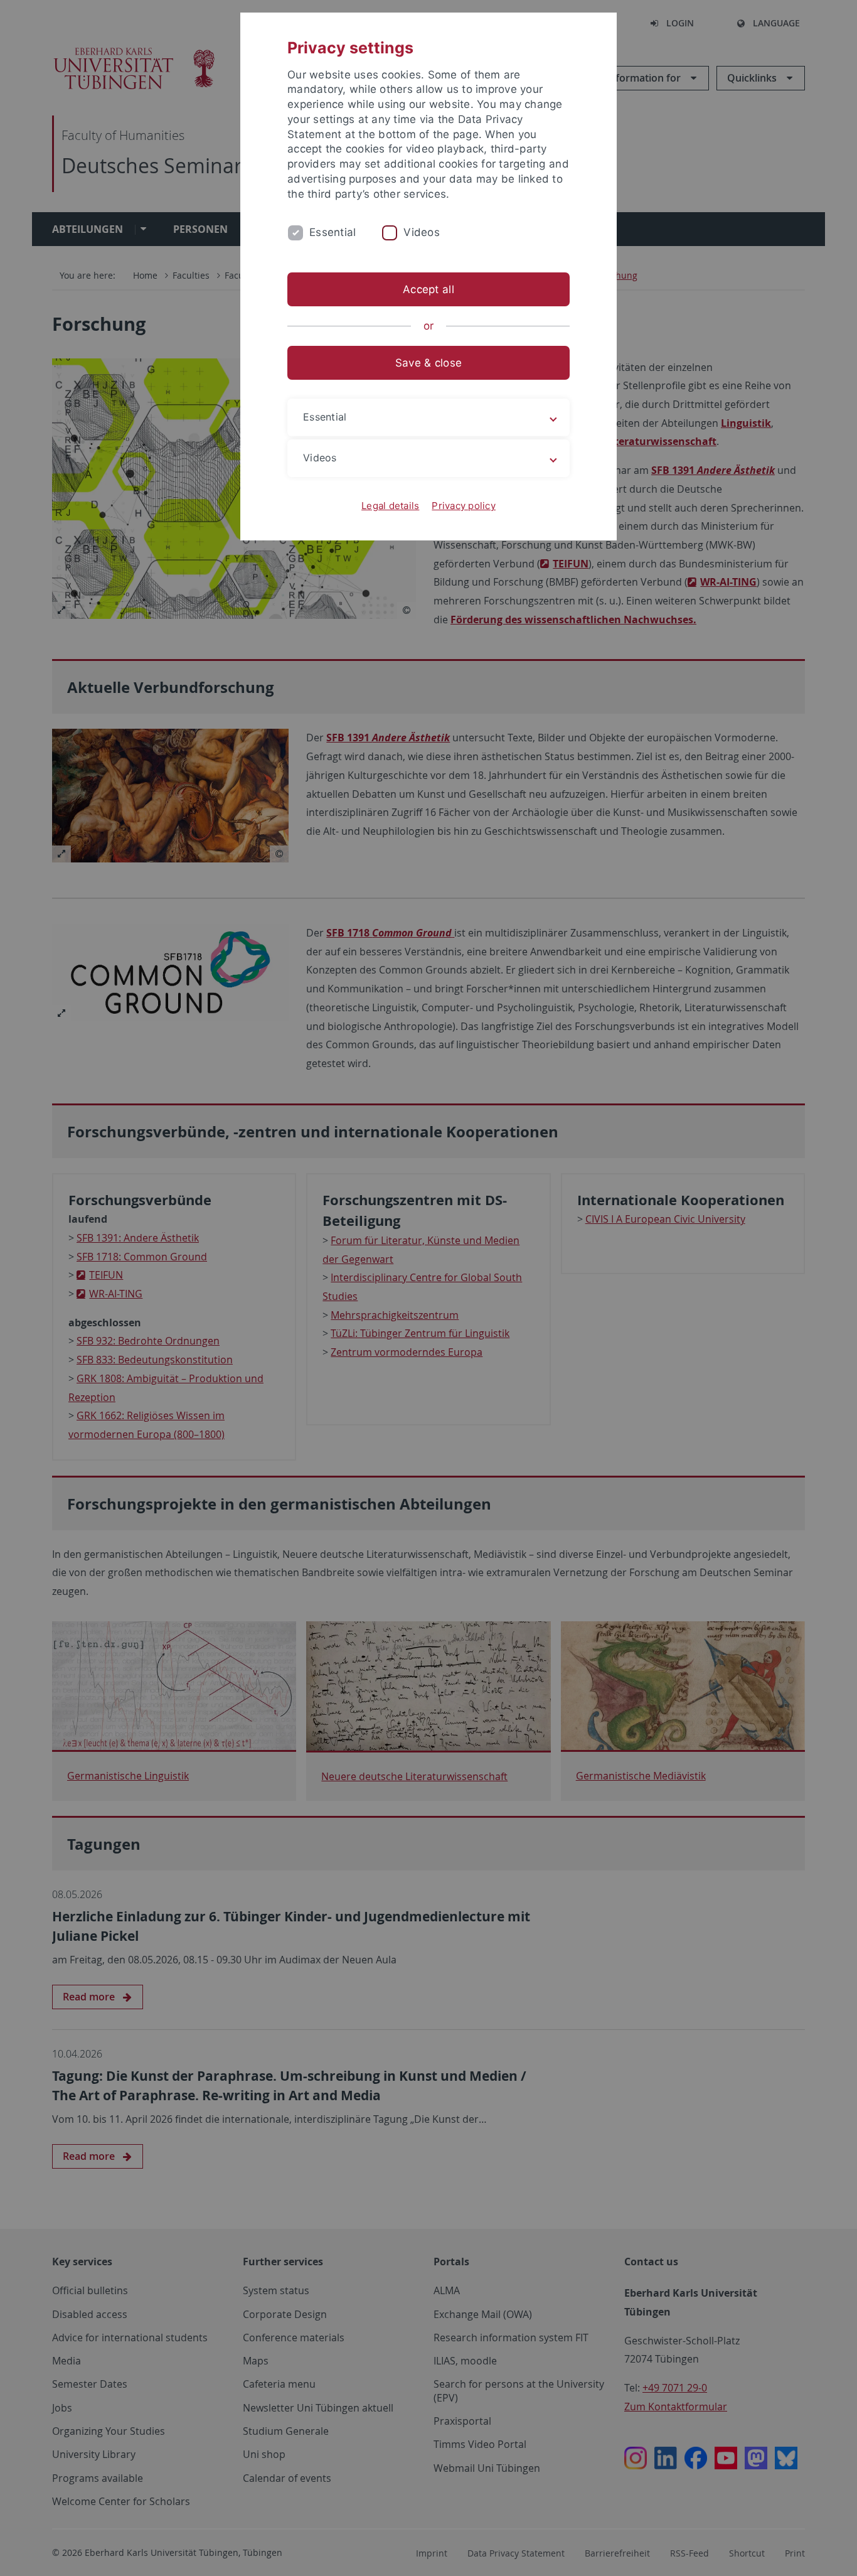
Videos (422, 232)
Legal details (390, 506)
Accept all (428, 289)
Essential (333, 232)
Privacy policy (464, 506)
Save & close (428, 363)
